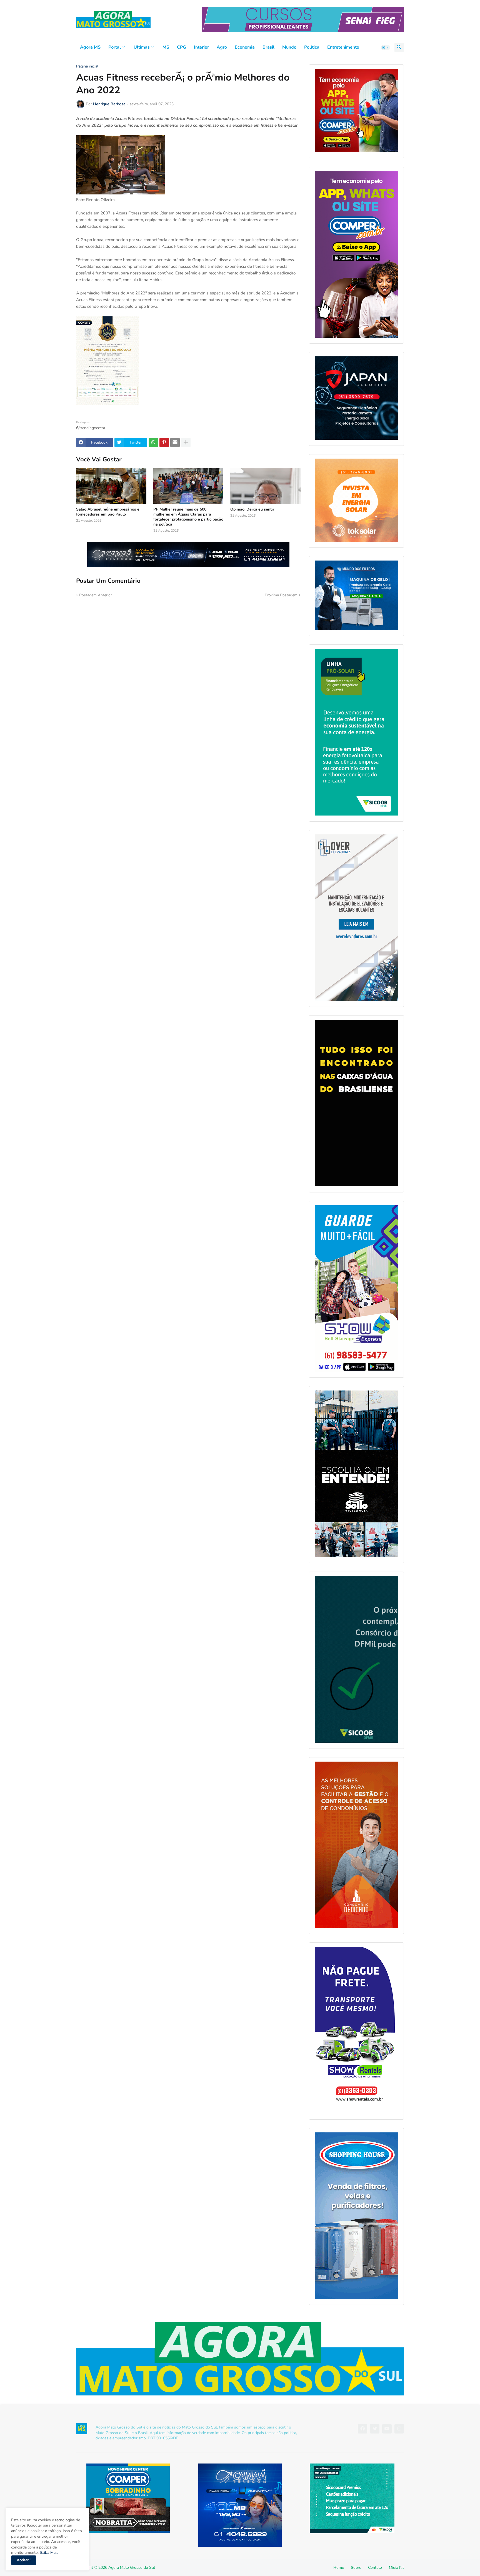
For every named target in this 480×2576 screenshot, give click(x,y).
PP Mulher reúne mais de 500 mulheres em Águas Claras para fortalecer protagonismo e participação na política (188, 517)
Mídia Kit (396, 2568)
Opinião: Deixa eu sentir (252, 509)
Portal (115, 47)
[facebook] (362, 2429)
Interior (201, 47)
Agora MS (90, 47)
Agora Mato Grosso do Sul (132, 2568)
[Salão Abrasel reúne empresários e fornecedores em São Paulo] (111, 486)
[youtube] (387, 2429)
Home (339, 2568)
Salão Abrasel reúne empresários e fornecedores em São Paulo (108, 512)
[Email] (175, 442)
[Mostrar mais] (186, 442)
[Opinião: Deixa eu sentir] (265, 486)
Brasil (268, 47)
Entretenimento (343, 47)
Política (312, 47)
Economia (245, 47)
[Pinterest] (164, 442)
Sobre (356, 2568)
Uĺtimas (142, 47)
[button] (386, 47)
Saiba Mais (48, 2553)
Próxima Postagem (281, 595)
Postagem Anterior (96, 595)
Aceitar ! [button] (24, 2560)
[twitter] (375, 2429)
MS (166, 47)
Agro (222, 47)
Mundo (289, 47)
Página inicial (87, 66)
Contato (375, 2568)
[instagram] (399, 2429)
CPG (182, 47)
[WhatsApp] (153, 442)
